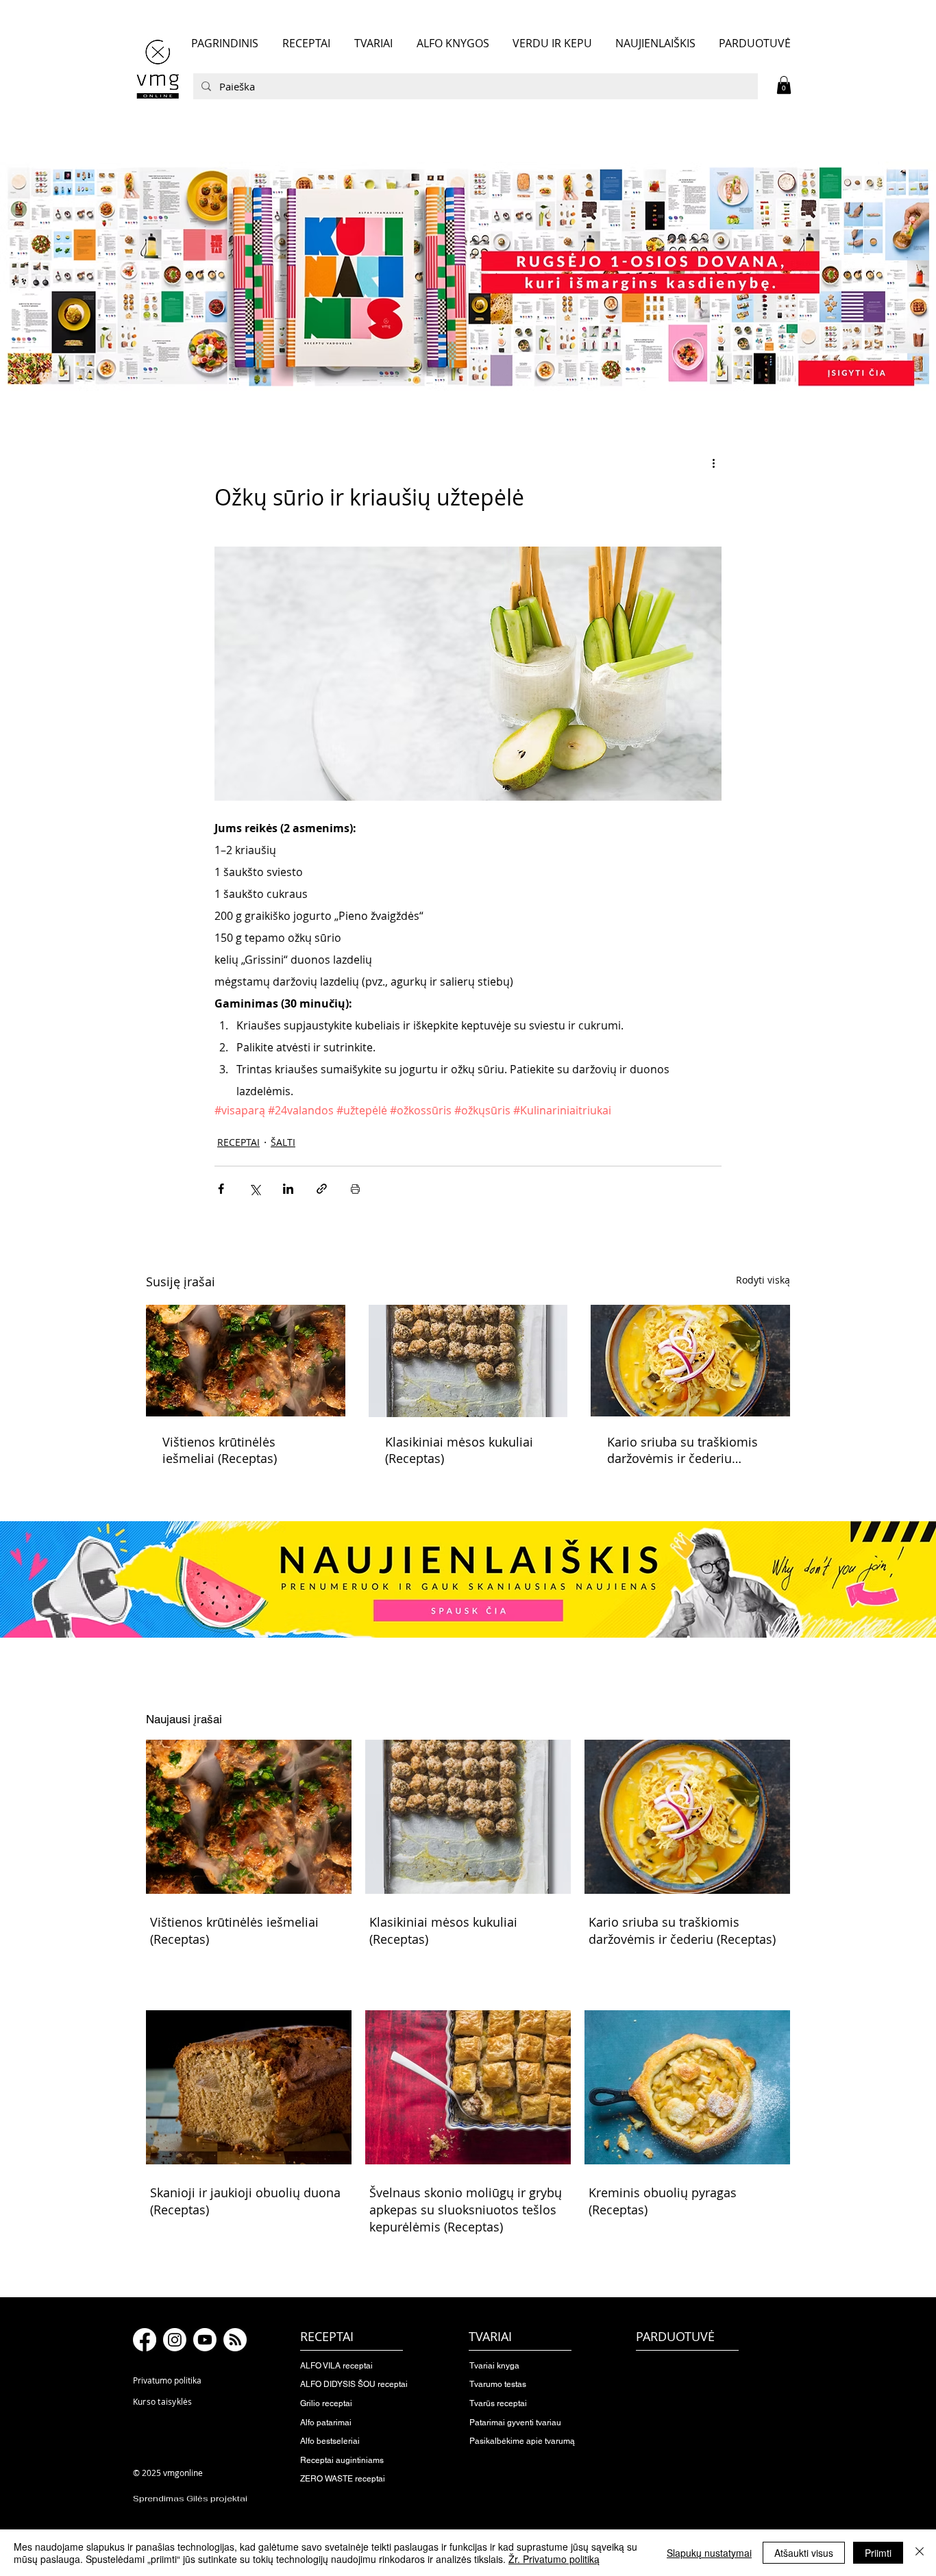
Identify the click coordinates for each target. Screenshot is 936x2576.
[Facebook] (145, 2340)
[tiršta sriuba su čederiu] (690, 1361)
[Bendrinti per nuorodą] (322, 1189)
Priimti (878, 2553)
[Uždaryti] (920, 2553)
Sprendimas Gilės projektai (190, 2499)
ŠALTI (283, 1142)
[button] (784, 85)
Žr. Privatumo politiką (554, 2559)
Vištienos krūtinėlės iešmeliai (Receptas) (220, 1450)
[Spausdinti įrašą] (355, 1189)
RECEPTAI (238, 1142)
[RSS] (235, 2340)
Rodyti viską (763, 1280)
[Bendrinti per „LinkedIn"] (288, 1189)
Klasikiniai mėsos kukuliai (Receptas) (459, 1450)
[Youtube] (205, 2340)
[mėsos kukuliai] (468, 1361)
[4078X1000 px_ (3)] (468, 276)
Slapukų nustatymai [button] (709, 2553)
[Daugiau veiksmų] (713, 463)
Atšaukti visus (804, 2553)
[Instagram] (175, 2340)
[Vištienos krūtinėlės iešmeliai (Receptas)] (246, 1361)
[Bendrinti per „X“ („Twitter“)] (255, 1189)
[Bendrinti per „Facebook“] (221, 1189)
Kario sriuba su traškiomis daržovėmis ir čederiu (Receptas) (682, 1450)
